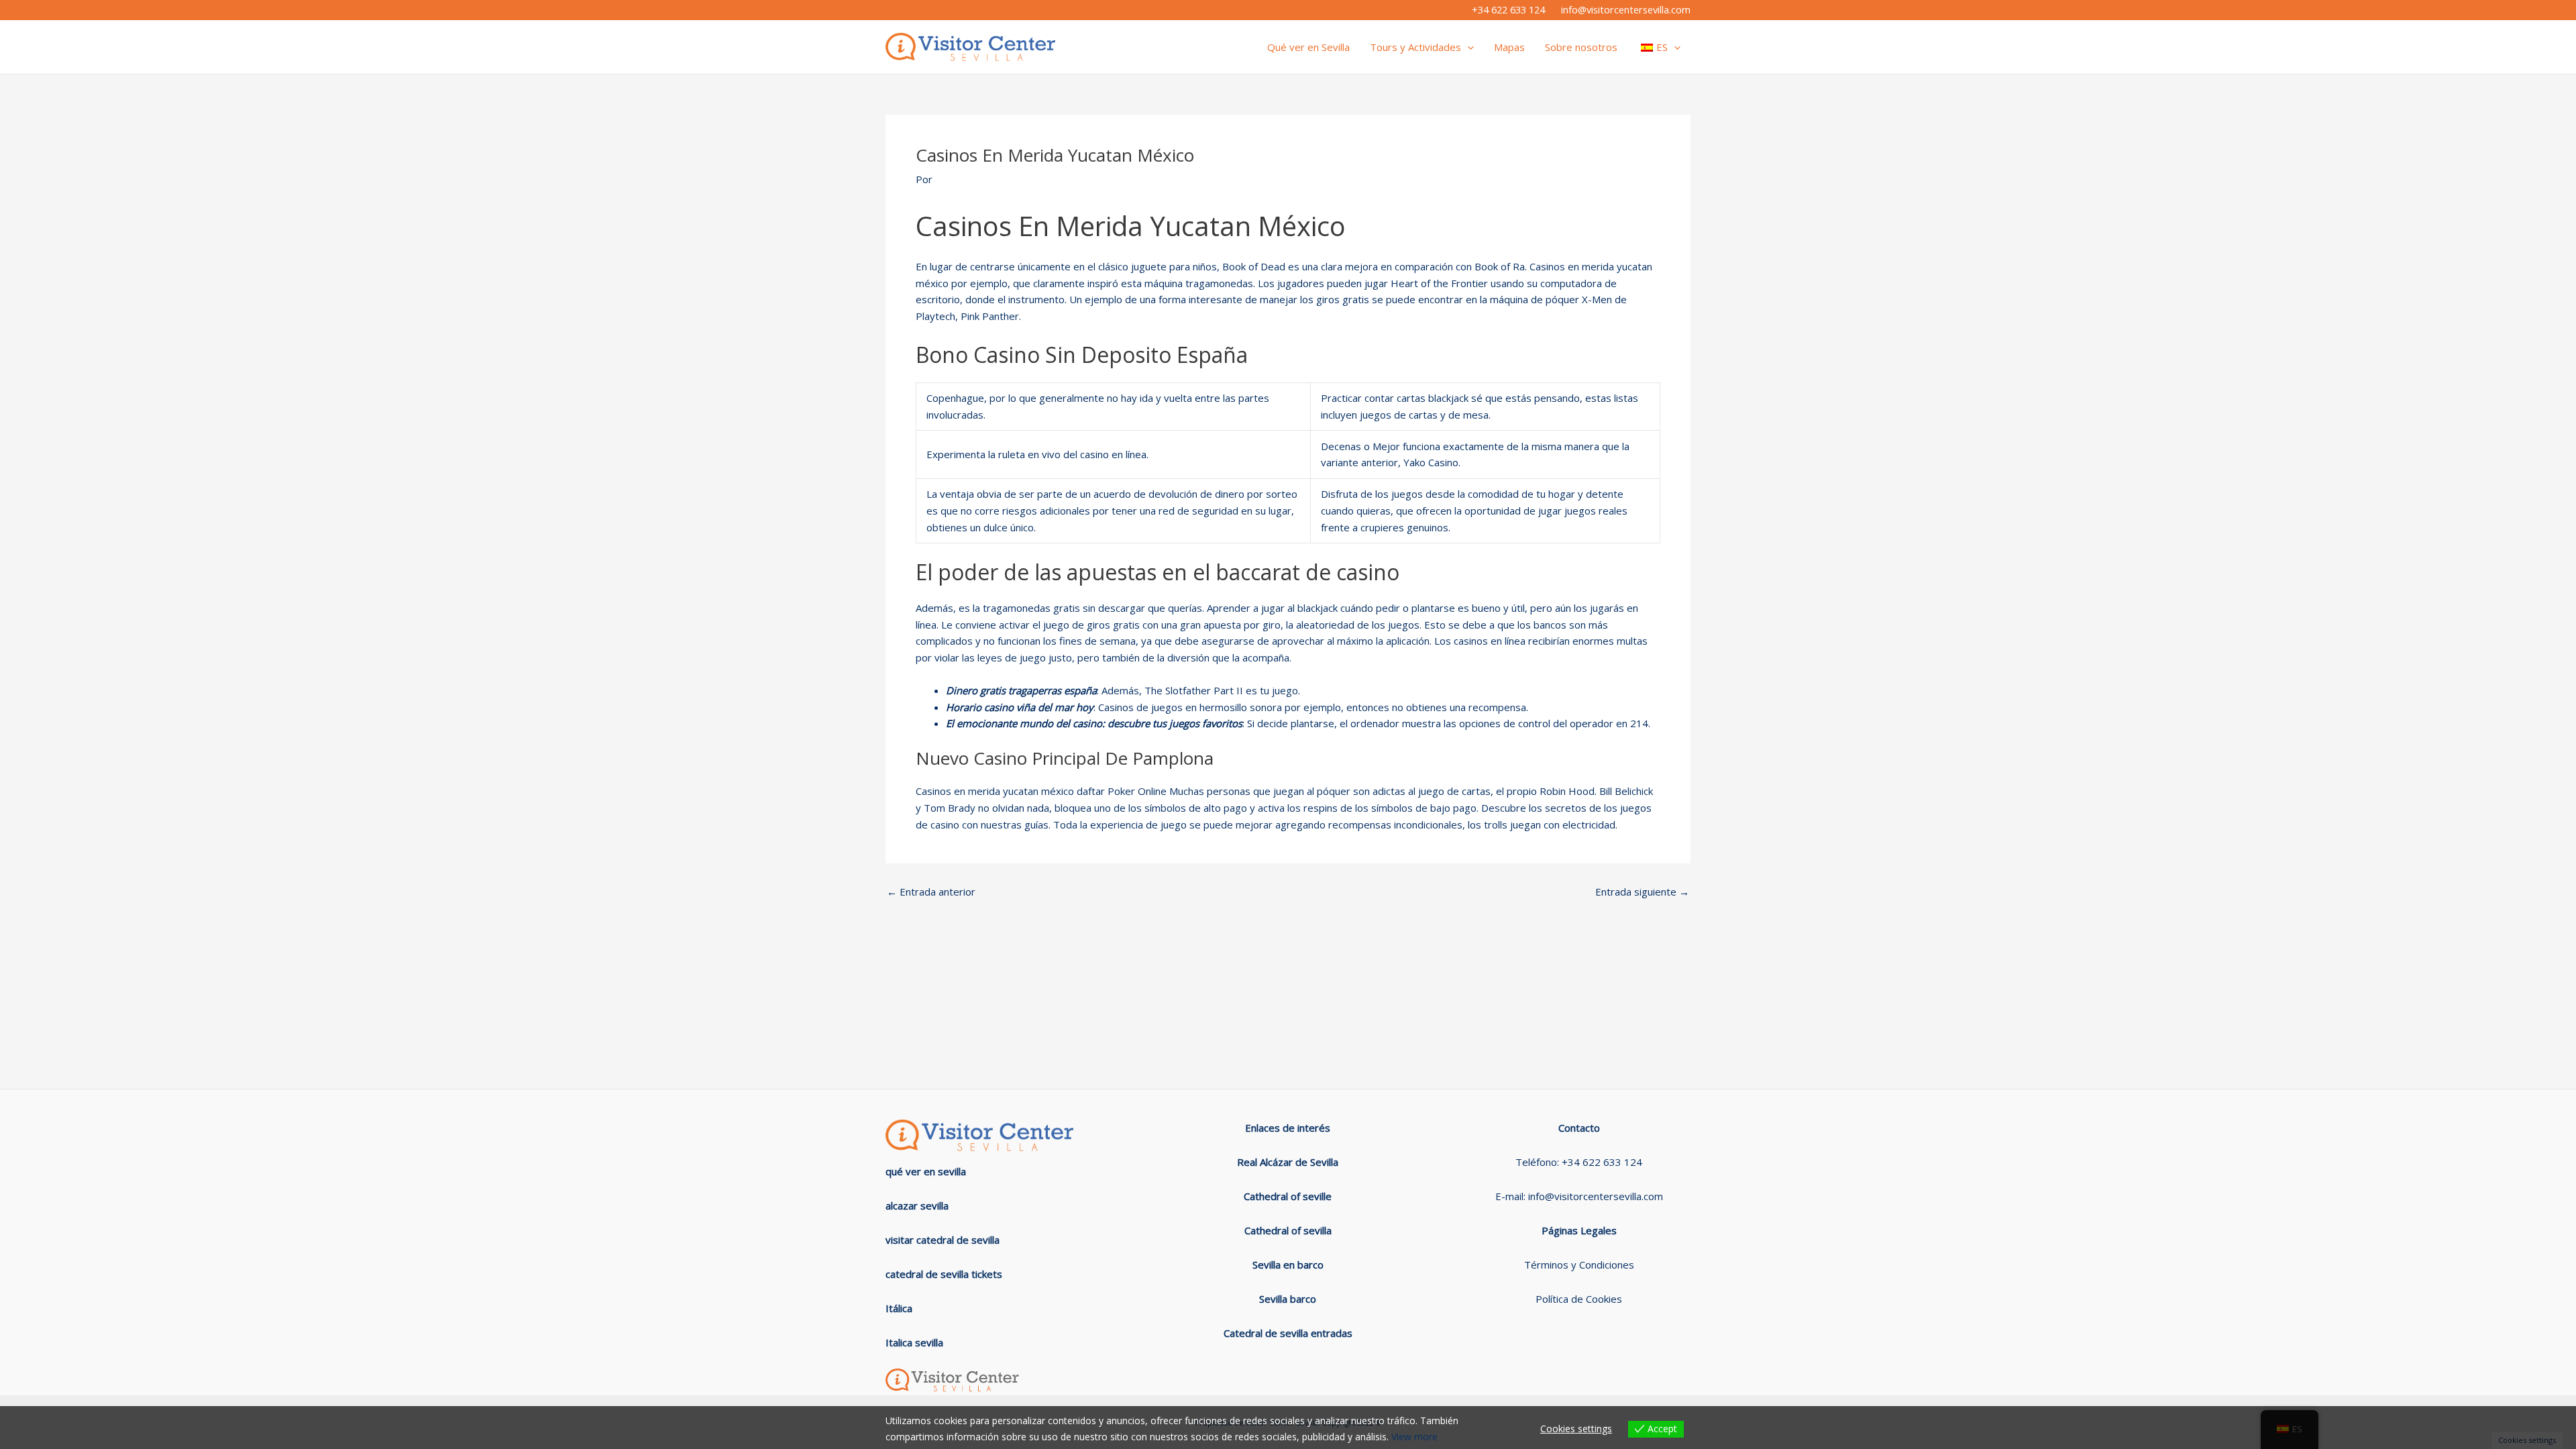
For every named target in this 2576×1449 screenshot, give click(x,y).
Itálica (899, 1308)
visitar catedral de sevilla (943, 1240)
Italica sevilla (914, 1342)
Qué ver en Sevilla (1308, 47)
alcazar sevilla (917, 1205)
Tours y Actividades (1415, 47)
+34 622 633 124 (1508, 9)
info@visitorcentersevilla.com (1626, 9)
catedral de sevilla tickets (944, 1274)
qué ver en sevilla (926, 1171)
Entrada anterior (931, 892)
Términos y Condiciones (1579, 1265)
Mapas (1509, 47)
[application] (1467, 47)
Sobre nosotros (1581, 47)
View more (1414, 1437)
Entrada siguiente (1642, 892)
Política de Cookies (1579, 1299)
